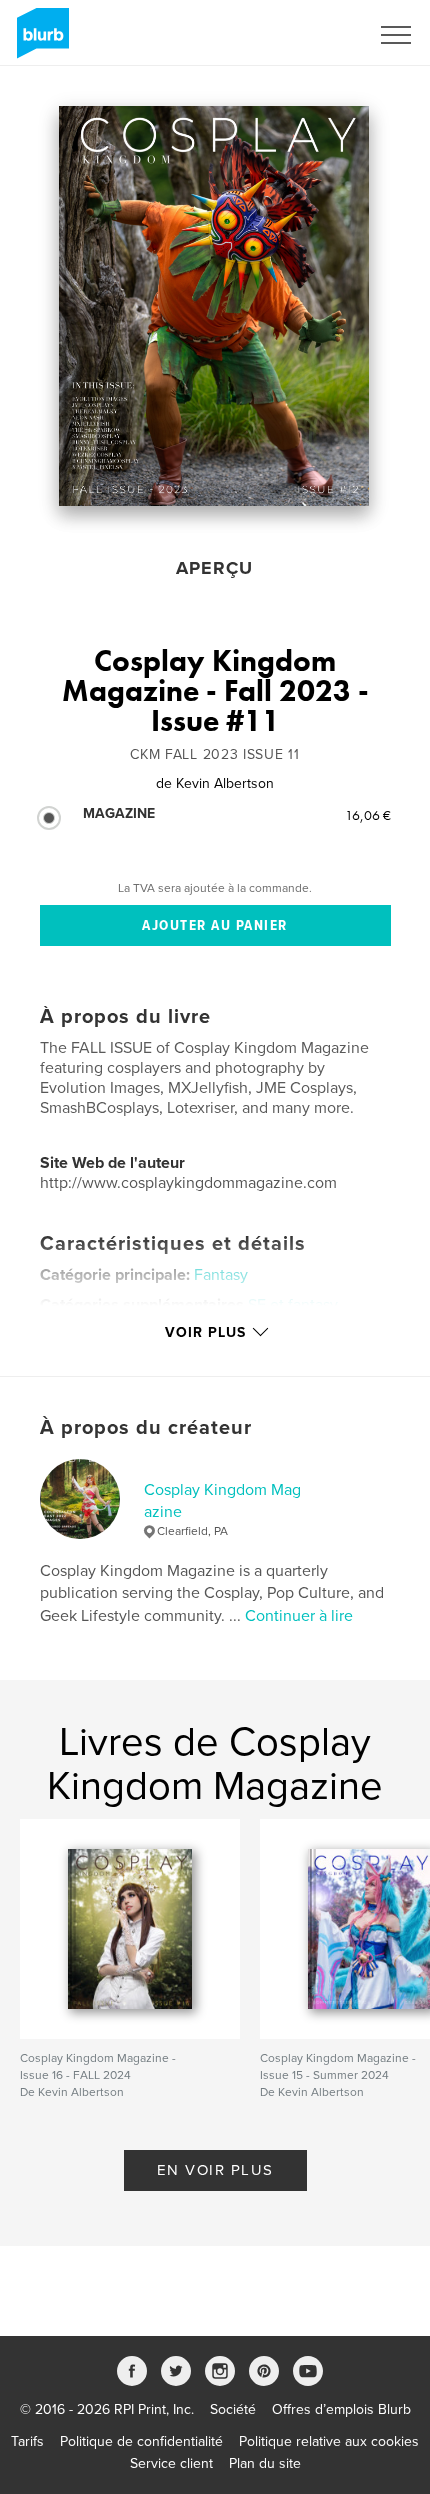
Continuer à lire (299, 1616)
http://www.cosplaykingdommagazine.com (188, 1183)
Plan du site (265, 2463)
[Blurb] (39, 41)
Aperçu (214, 568)
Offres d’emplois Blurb (341, 2409)
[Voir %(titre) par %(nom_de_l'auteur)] (213, 306)
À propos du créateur (146, 1428)
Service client (171, 2463)
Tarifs (27, 2441)
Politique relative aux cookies (329, 2441)
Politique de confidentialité (141, 2441)
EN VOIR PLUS (215, 2170)
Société (233, 2409)
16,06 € (368, 815)
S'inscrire (314, 35)
